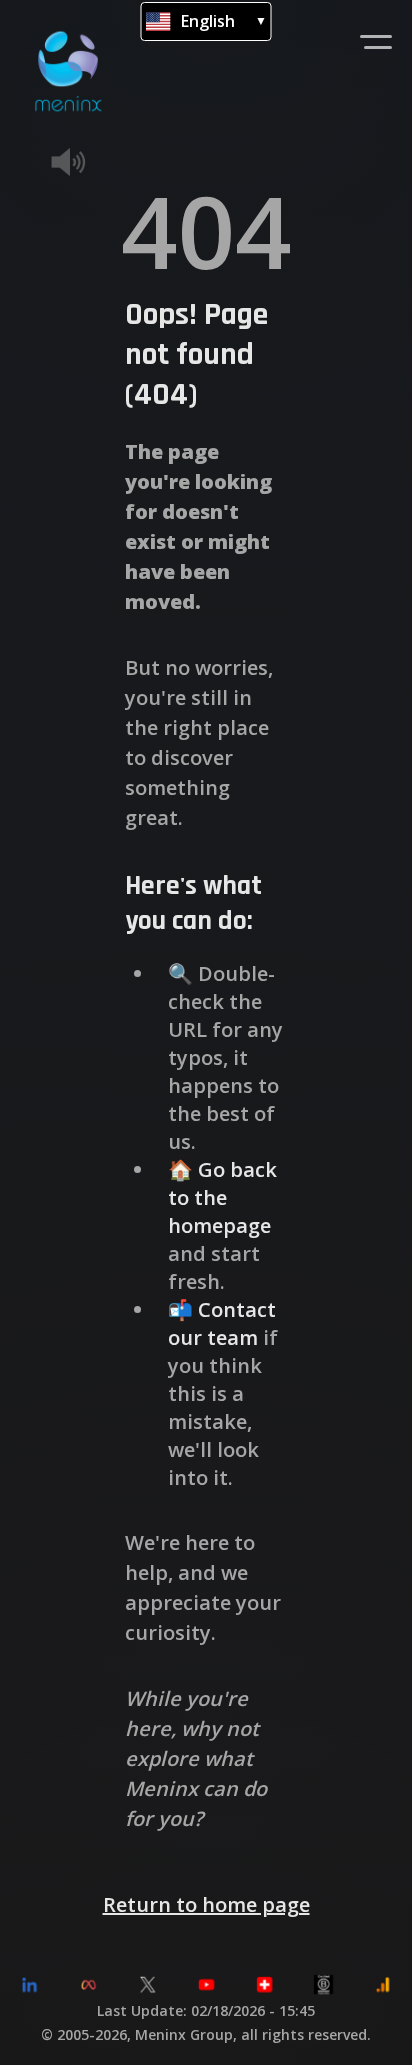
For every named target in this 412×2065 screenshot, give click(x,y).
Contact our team (222, 1323)
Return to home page (206, 1904)
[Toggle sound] (98, 162)
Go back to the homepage (222, 1197)
